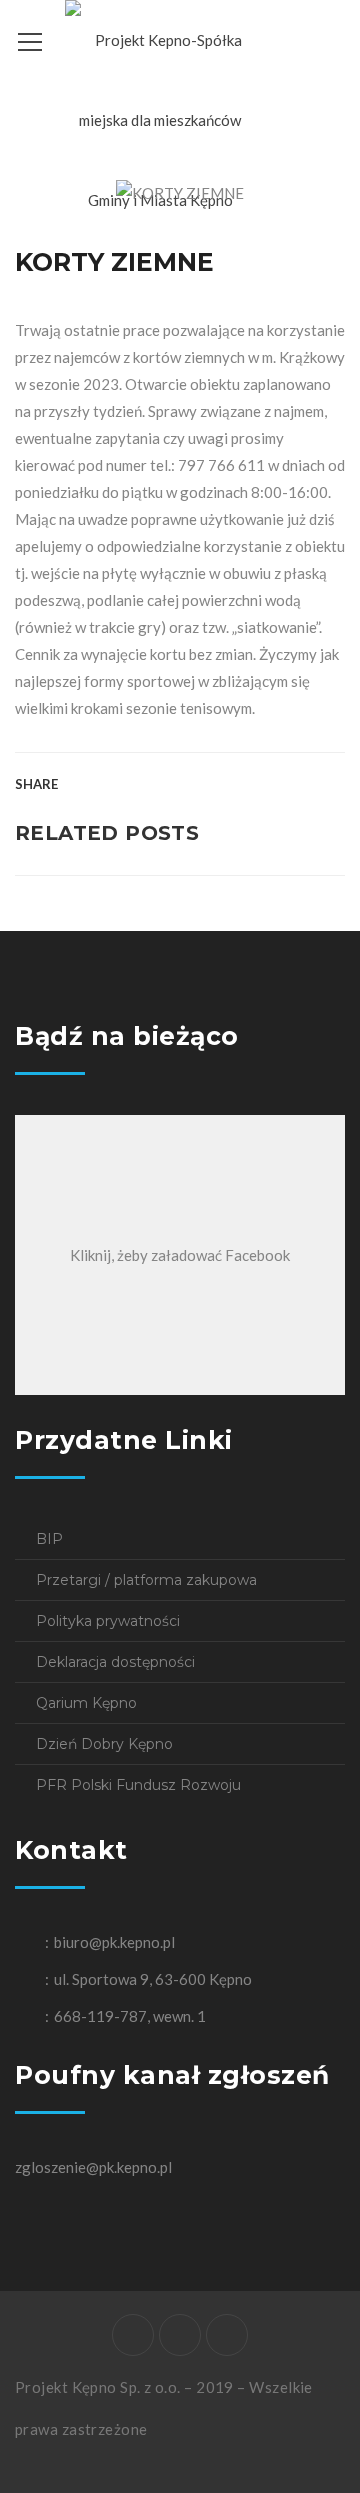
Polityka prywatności (108, 1621)
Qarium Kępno (86, 1703)
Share (36, 784)
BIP (49, 1539)
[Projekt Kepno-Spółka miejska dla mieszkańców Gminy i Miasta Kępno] (160, 118)
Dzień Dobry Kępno (104, 1744)
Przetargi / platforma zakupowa (146, 1580)
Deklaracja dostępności (115, 1662)
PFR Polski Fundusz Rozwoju (138, 1785)
